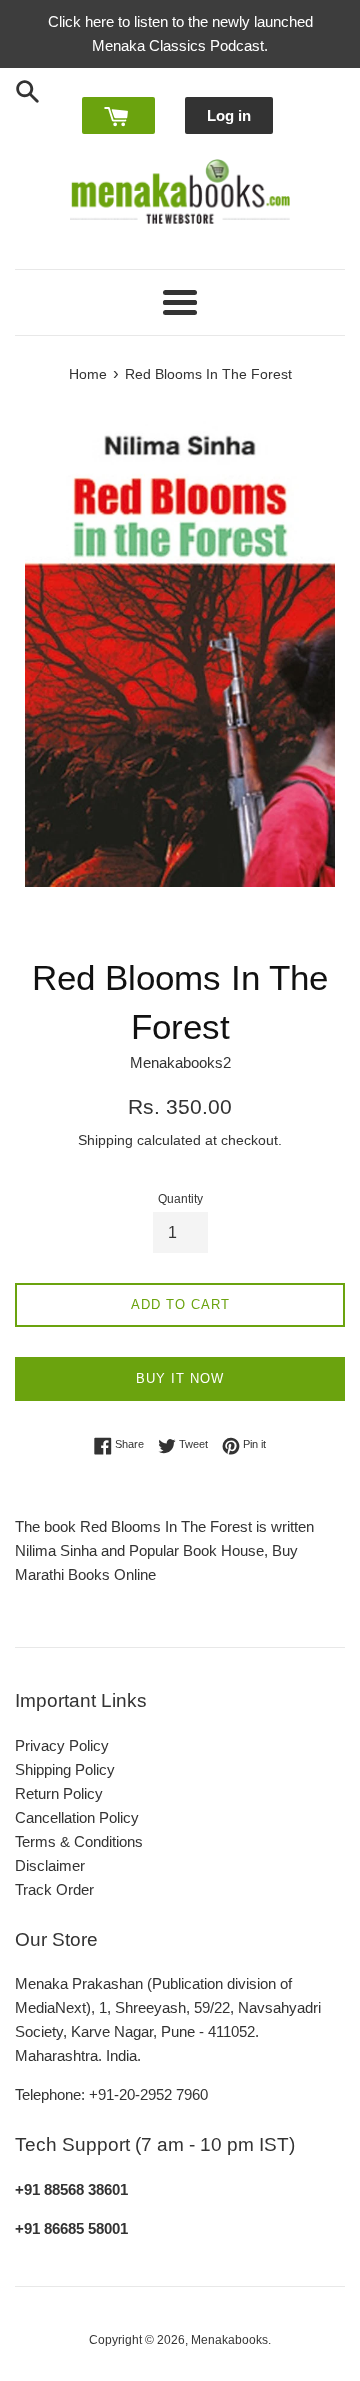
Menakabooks (229, 2340)
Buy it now (180, 1378)
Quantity (180, 1199)
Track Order (54, 1889)
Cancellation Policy (77, 1817)
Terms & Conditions (79, 1841)
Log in (229, 115)
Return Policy (59, 1793)
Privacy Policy (62, 1745)
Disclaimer (50, 1865)
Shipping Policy (65, 1769)
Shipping (105, 1140)
